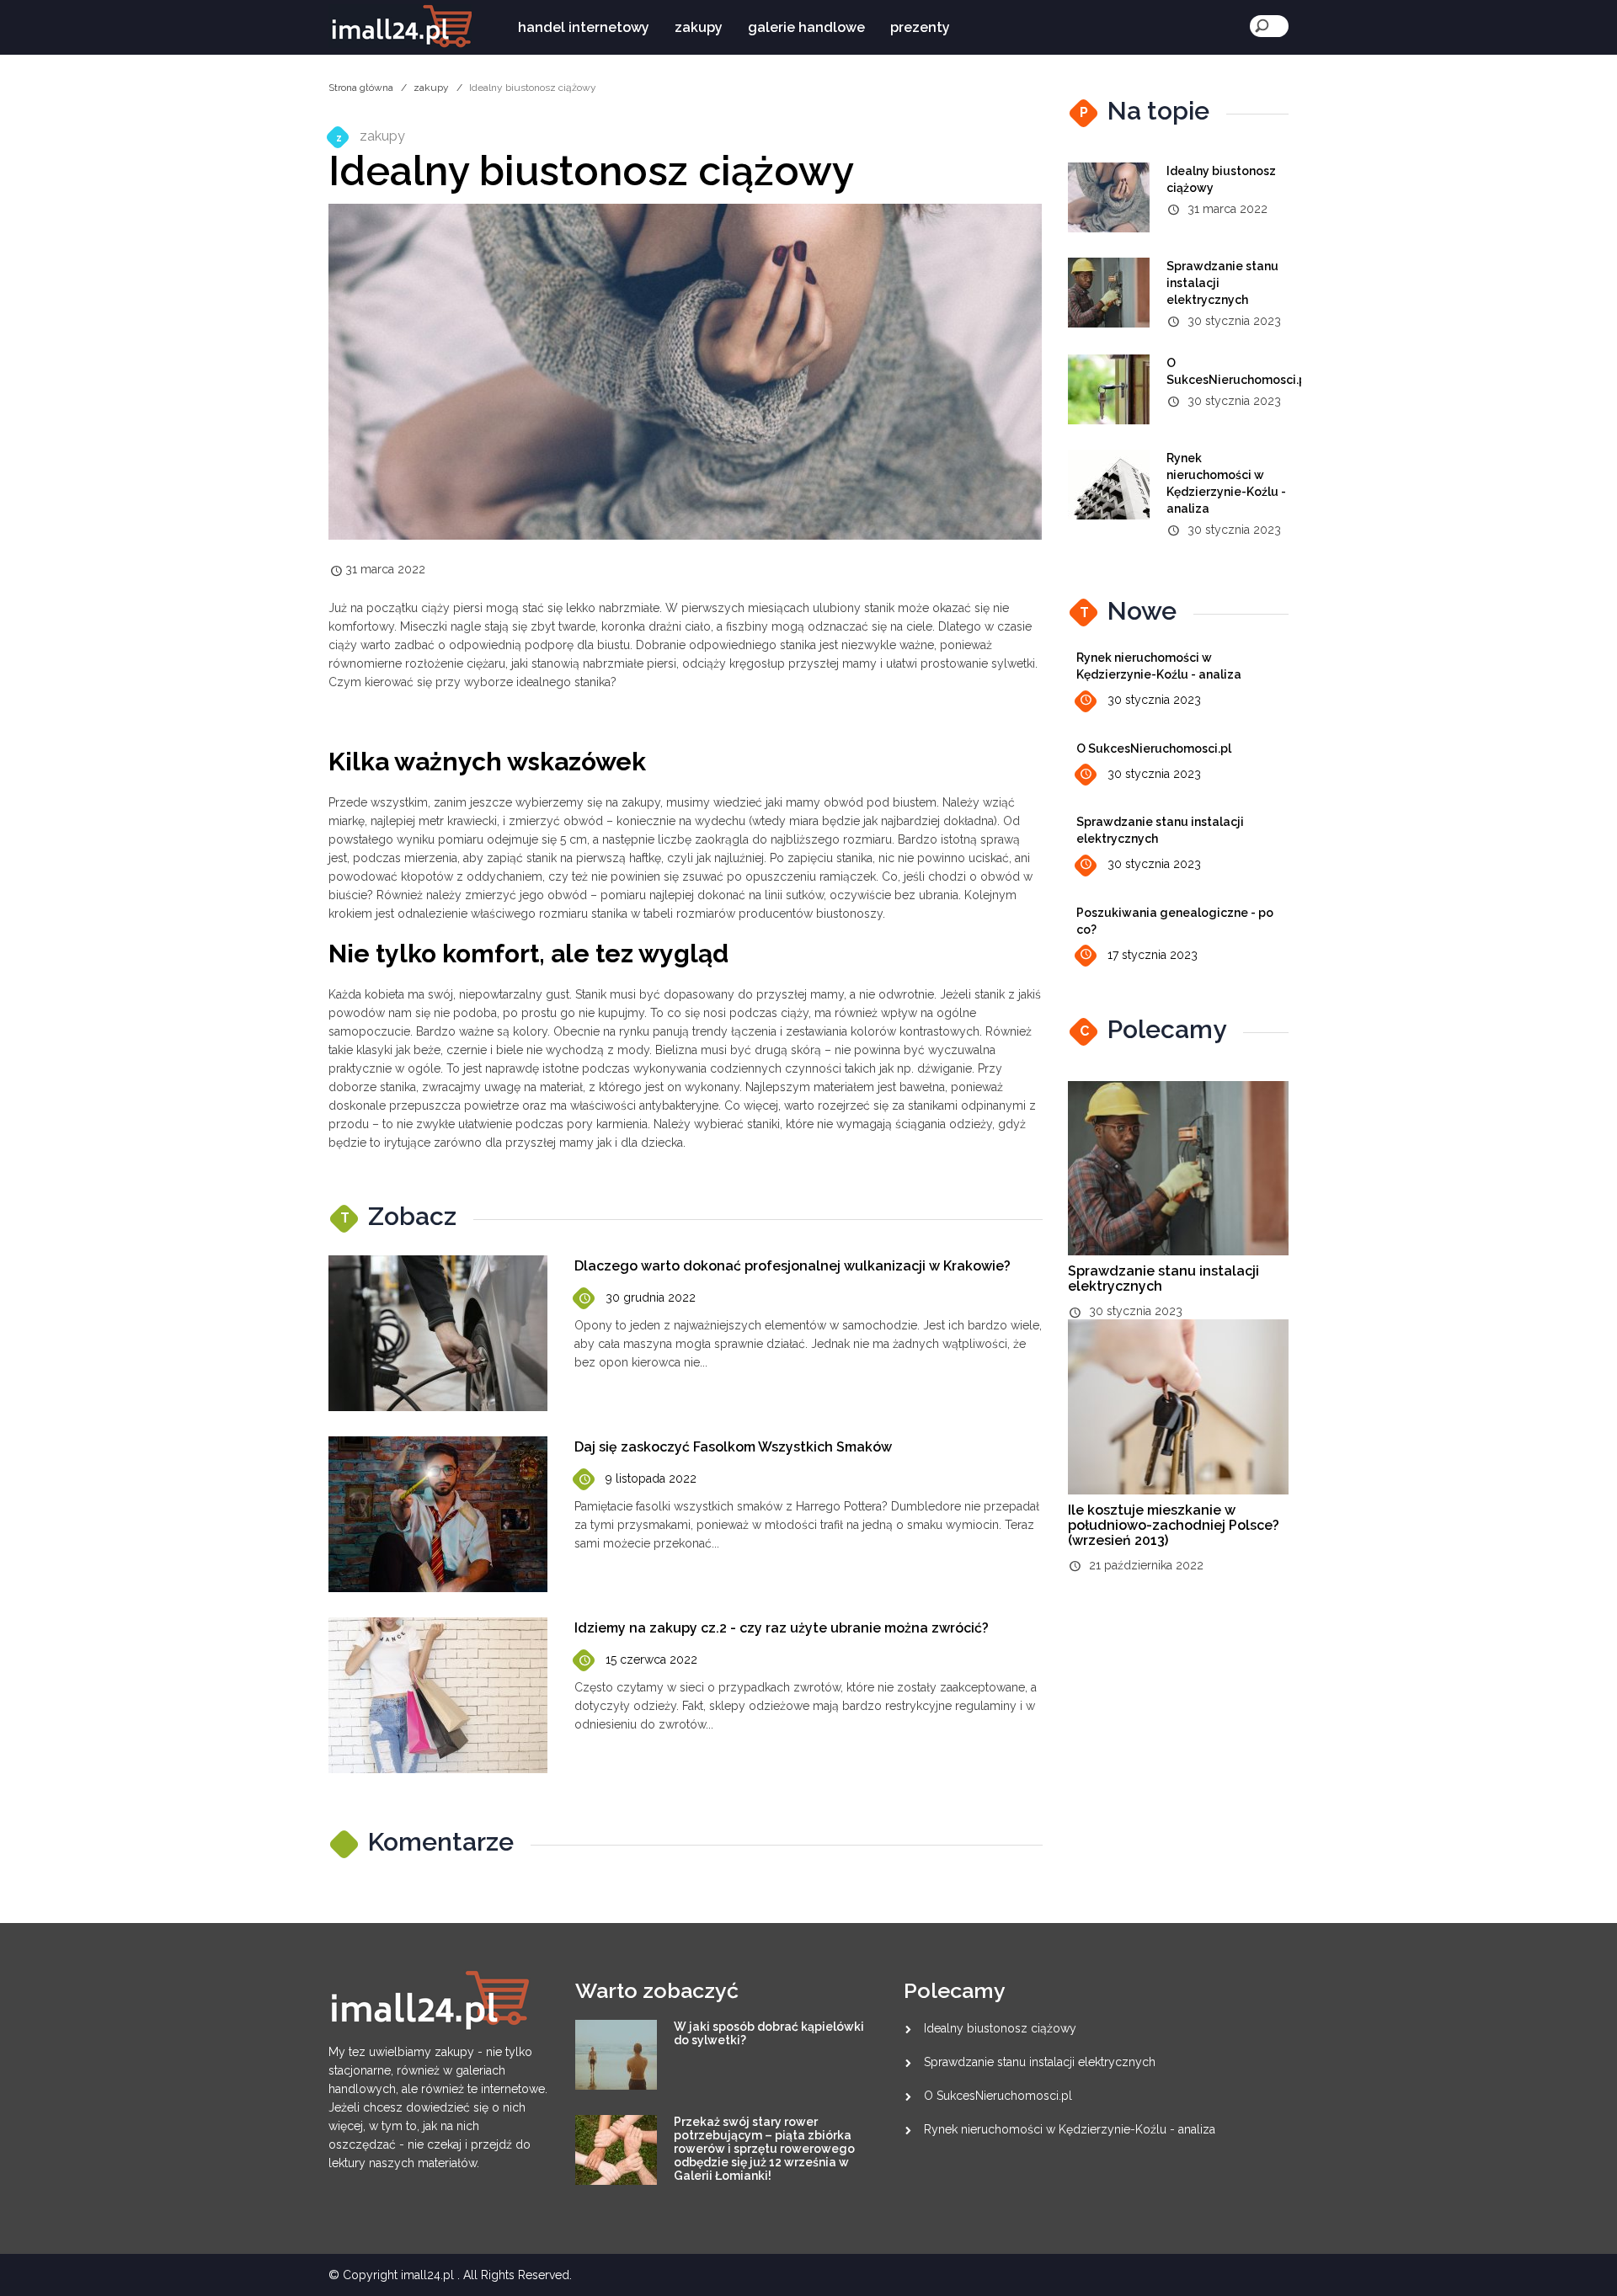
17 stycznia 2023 (1153, 955)
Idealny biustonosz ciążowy (1000, 2028)
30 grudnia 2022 (651, 1297)
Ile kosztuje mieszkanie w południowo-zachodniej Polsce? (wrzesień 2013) (1174, 1525)
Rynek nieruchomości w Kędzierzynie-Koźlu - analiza (1070, 2129)
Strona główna (361, 88)
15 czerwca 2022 (651, 1659)
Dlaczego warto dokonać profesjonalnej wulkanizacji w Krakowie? (792, 1266)
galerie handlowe (806, 27)
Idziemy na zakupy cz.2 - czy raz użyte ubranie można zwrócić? (782, 1628)
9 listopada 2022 (651, 1478)
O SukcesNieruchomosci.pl (1154, 748)
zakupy (699, 27)
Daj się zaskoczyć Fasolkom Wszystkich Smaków (733, 1447)
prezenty (920, 27)
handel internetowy (584, 27)
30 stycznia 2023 (1154, 700)
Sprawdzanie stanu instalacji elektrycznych (1163, 1279)
